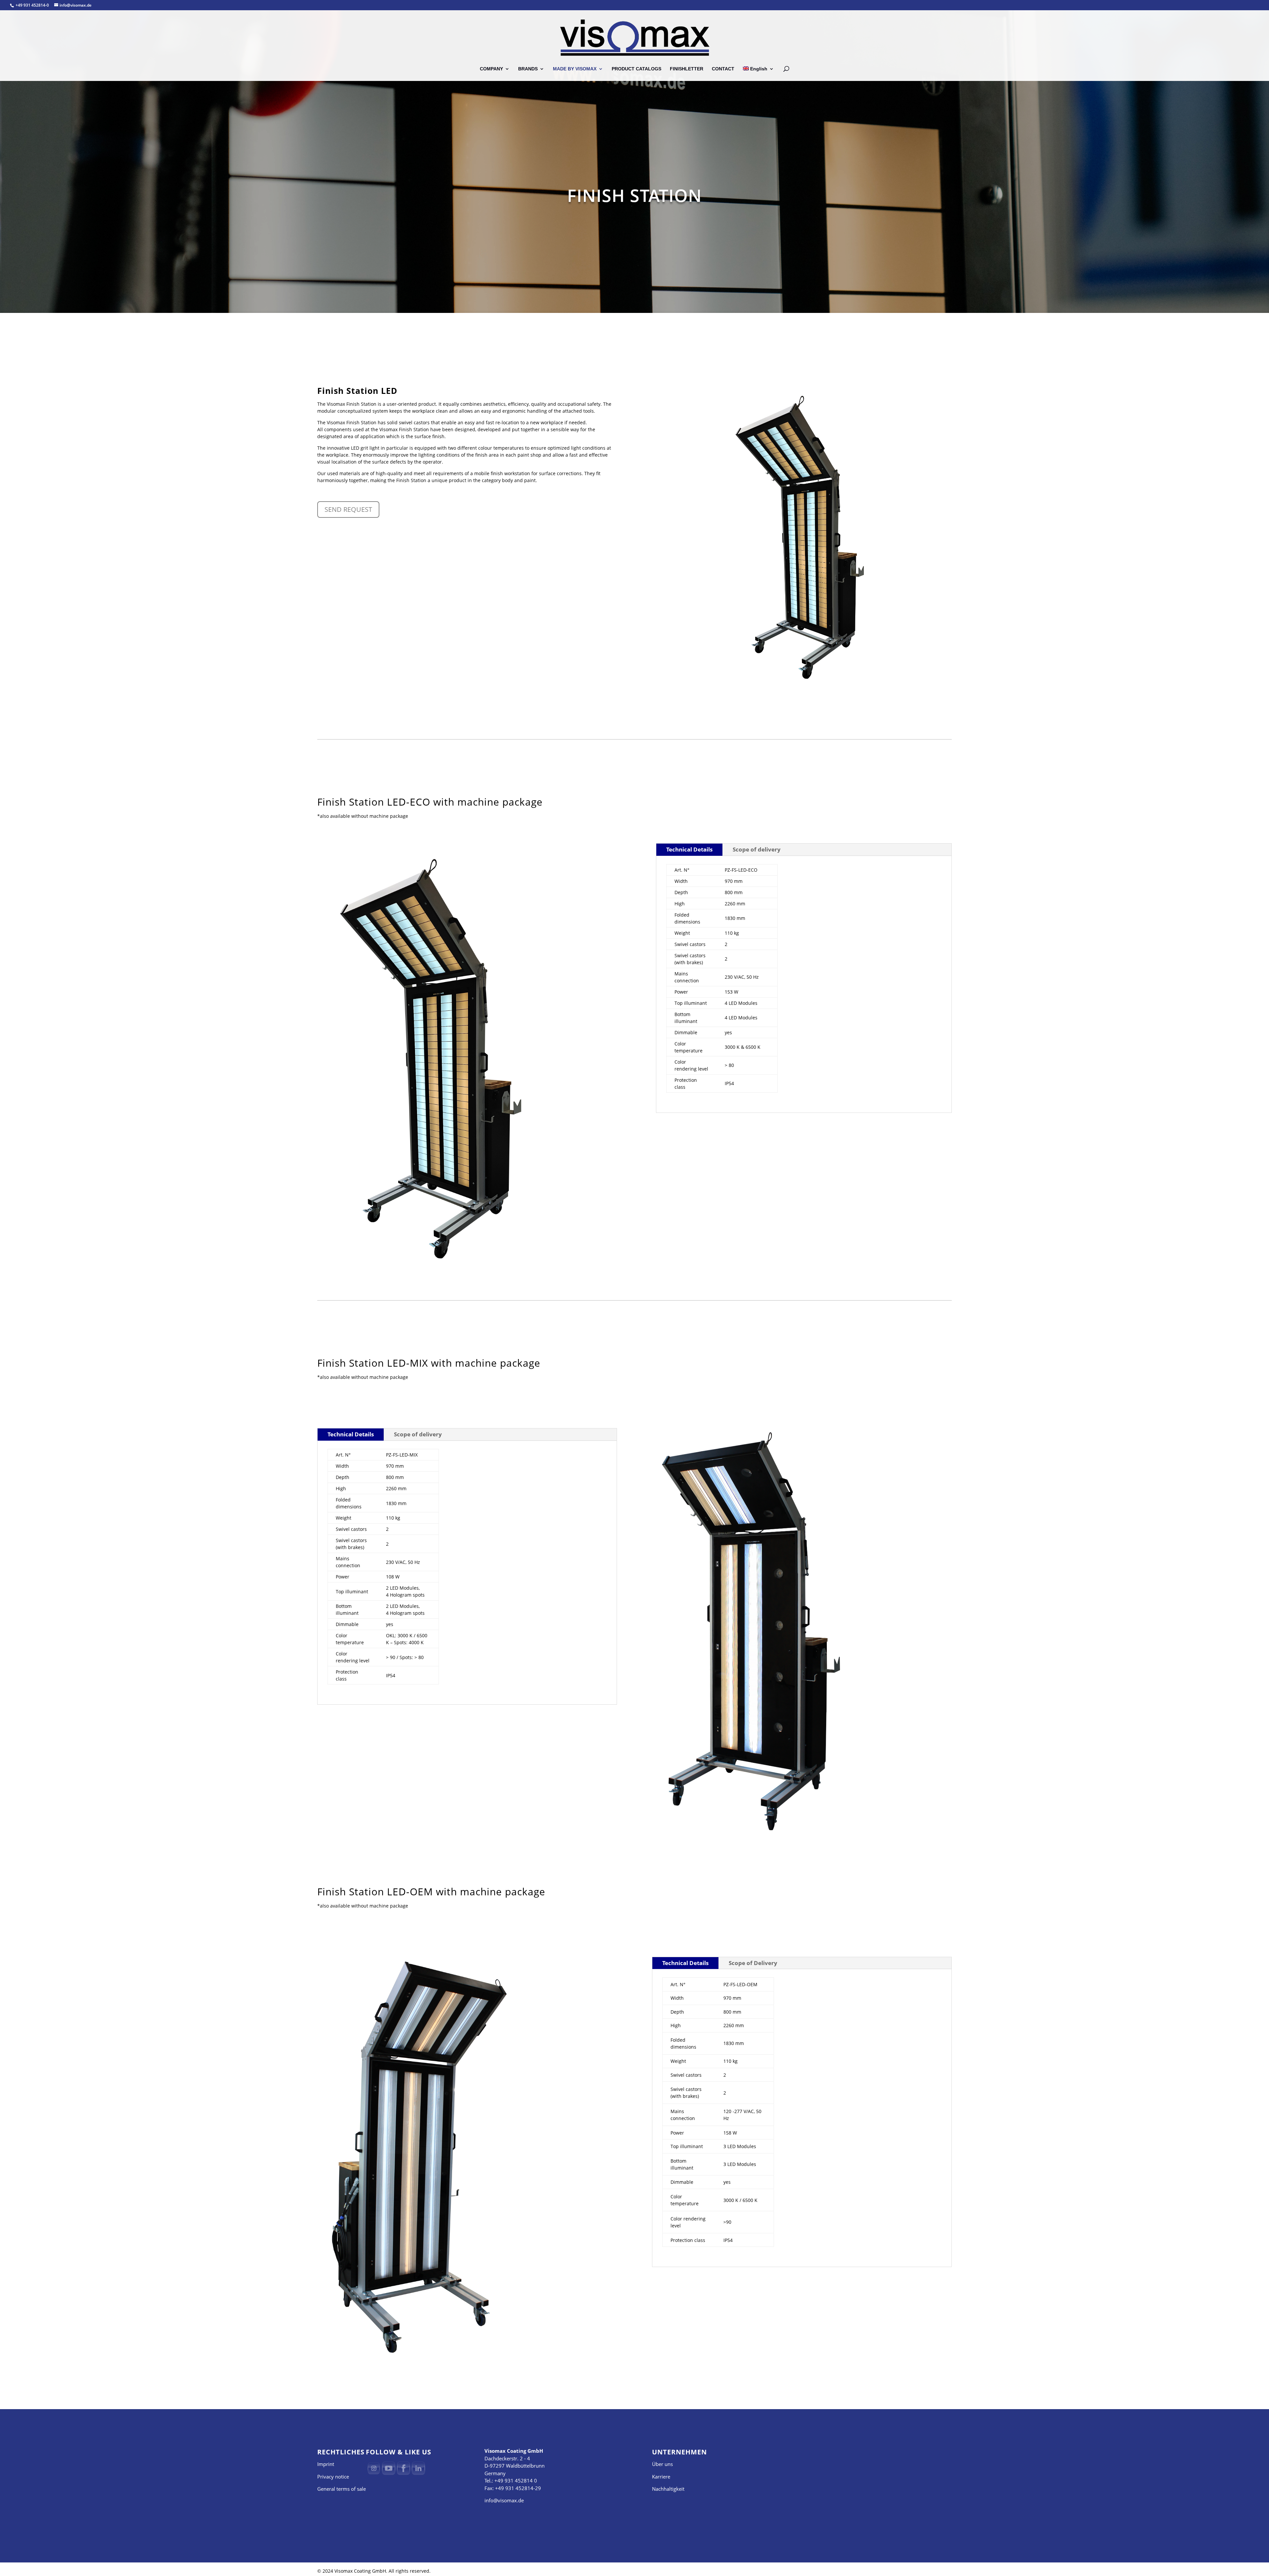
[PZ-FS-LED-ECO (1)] (434, 1275)
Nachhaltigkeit (668, 2489)
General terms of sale (342, 2489)
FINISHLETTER (687, 69)
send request (348, 509)
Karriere (661, 2477)
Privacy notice (333, 2477)
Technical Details (689, 849)
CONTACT (723, 69)
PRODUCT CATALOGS (636, 69)
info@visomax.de (504, 2500)
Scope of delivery (757, 849)
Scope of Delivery (753, 1963)
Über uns (662, 2464)
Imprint (326, 2464)
